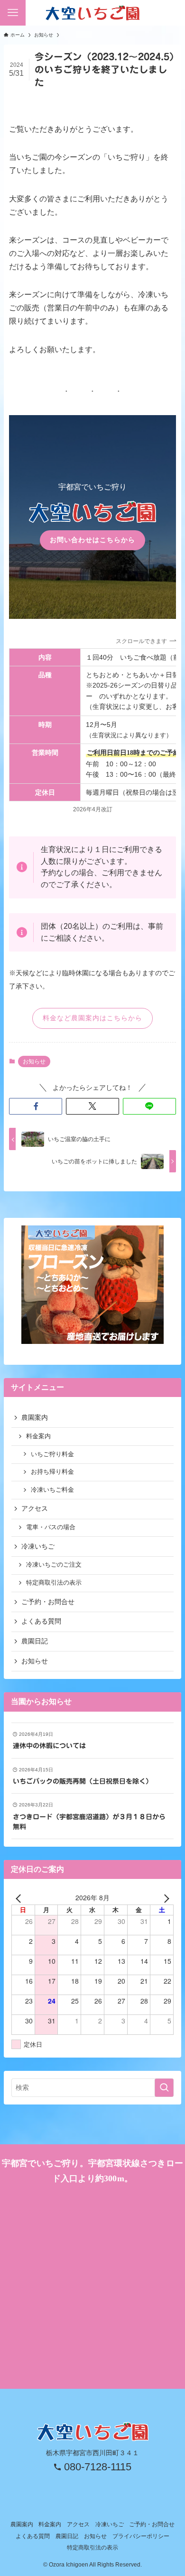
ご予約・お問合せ (48, 1602)
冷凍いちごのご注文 (54, 1565)
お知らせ (34, 1061)
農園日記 (35, 1641)
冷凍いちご (38, 1546)
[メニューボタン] (13, 13)
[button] (36, 1107)
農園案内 (35, 1417)
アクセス (35, 1508)
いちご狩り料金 (52, 1454)
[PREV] (20, 1897)
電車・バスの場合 (51, 1527)
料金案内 (38, 1436)
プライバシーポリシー (141, 2536)
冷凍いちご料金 (52, 1490)
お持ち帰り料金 (52, 1472)
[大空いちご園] (92, 13)
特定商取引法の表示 (54, 1583)
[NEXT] (165, 1897)
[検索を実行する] (164, 2087)
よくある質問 (41, 1621)
